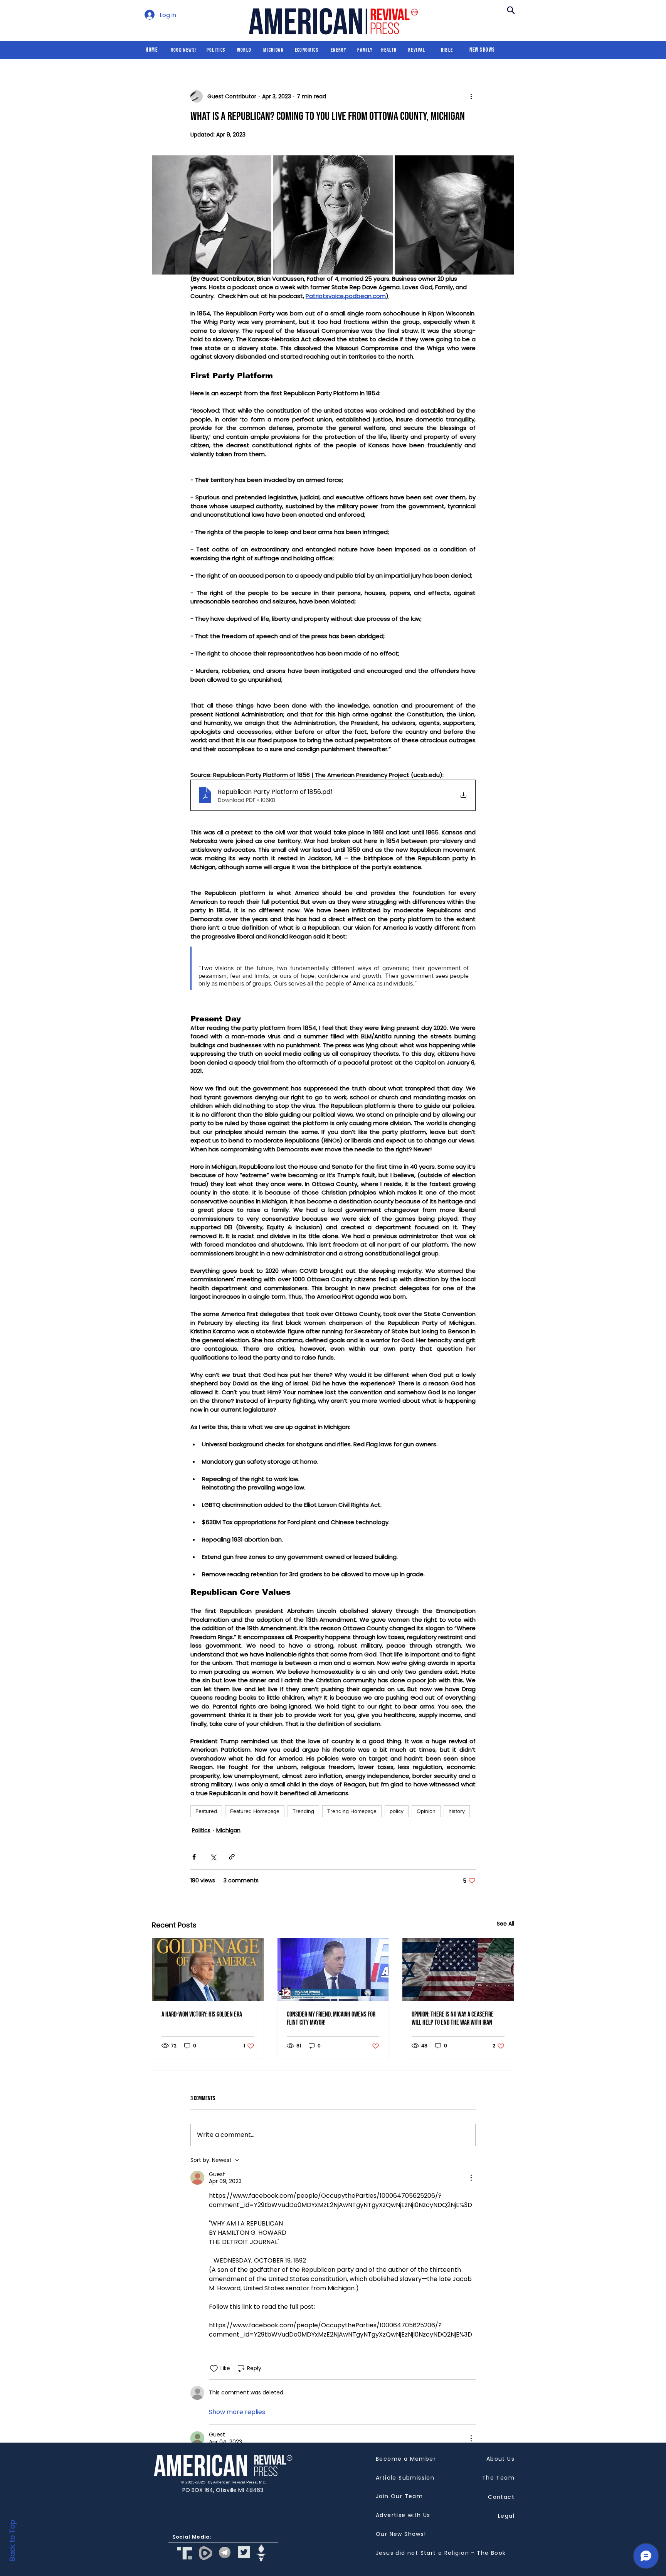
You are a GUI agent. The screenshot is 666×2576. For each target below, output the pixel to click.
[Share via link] (232, 1857)
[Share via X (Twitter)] (213, 1857)
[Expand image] (212, 215)
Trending (303, 1811)
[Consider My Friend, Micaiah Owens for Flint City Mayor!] (333, 1969)
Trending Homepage (352, 1811)
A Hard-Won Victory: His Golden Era (202, 2014)
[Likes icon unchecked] (214, 2369)
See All (505, 1924)
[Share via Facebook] (194, 1857)
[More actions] (471, 96)
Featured (206, 1811)
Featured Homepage (255, 1811)
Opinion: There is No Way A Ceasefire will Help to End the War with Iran (453, 2018)
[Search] (511, 10)
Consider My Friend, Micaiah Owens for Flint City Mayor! (331, 2018)
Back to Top (12, 2540)
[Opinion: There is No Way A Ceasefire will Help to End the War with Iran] (458, 1969)
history (457, 1811)
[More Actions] (471, 2178)
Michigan (228, 1830)
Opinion (426, 1811)
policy (397, 1811)
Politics (201, 1830)
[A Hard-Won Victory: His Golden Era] (208, 1969)
